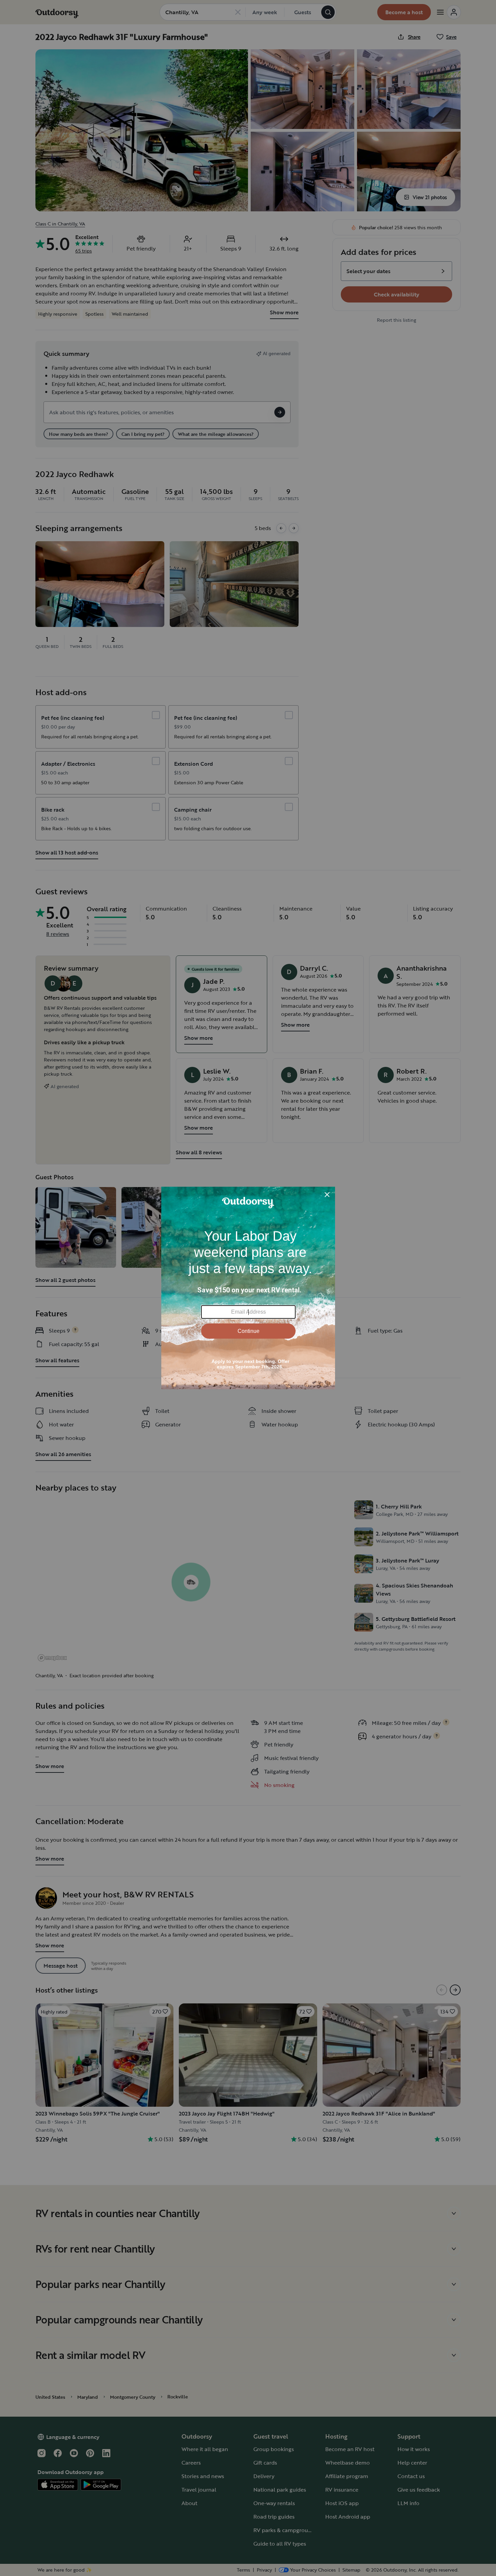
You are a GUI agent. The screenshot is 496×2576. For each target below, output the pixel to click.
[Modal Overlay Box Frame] (248, 1288)
